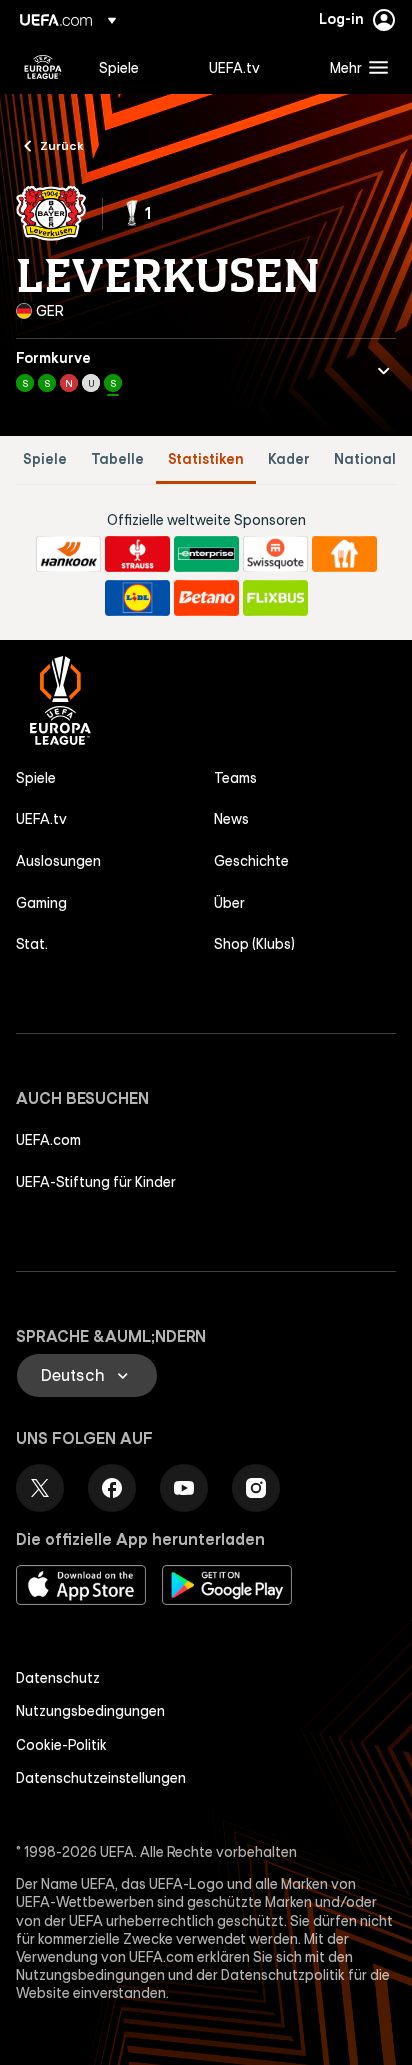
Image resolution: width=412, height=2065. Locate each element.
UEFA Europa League (43, 67)
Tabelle (117, 459)
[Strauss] (137, 554)
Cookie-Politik (61, 1745)
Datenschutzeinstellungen (101, 1778)
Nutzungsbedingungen (90, 1711)
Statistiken (206, 459)
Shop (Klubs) (254, 944)
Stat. (32, 944)
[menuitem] (137, 67)
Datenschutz (58, 1678)
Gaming (41, 903)
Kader (289, 459)
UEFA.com (48, 1140)
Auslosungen (58, 861)
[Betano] (206, 598)
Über (229, 903)
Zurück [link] (62, 145)
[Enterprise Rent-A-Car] (206, 554)
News (231, 819)
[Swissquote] (275, 554)
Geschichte (251, 861)
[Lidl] (137, 598)
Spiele (45, 459)
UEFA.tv (41, 819)
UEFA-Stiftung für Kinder (96, 1182)
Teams (235, 778)
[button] (354, 67)
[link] (119, 67)
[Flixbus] (275, 598)
